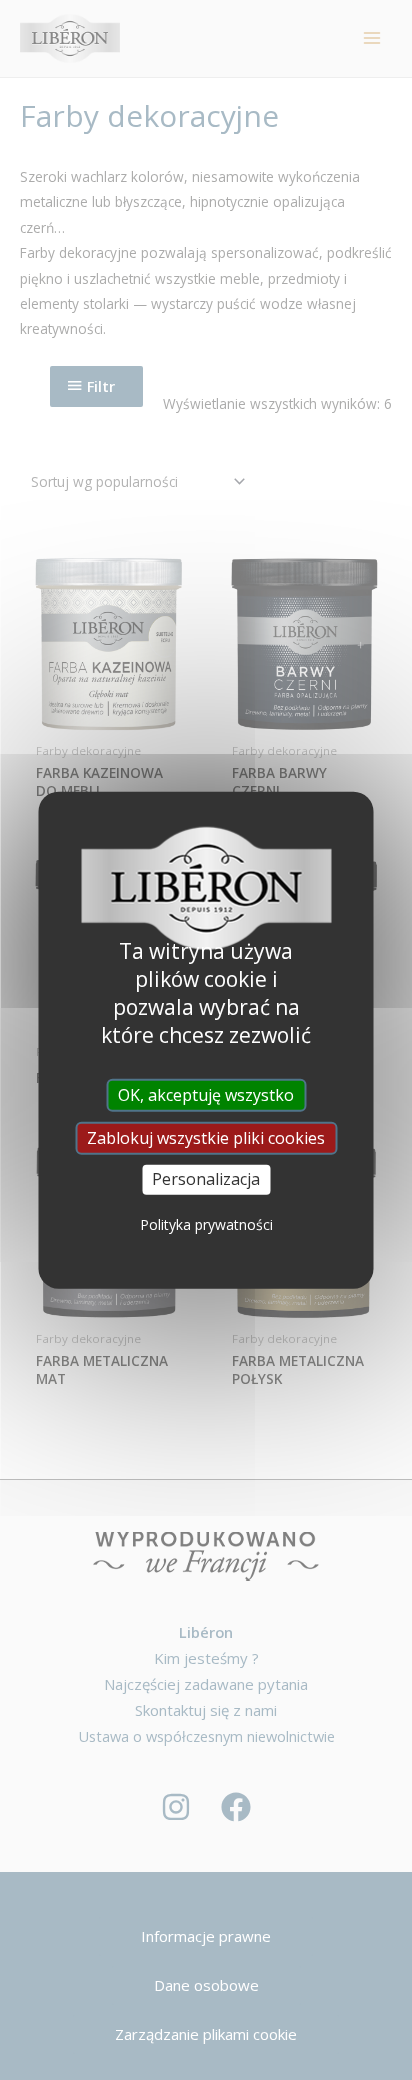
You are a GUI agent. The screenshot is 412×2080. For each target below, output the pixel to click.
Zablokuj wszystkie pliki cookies (206, 1138)
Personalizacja (206, 1179)
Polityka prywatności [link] (206, 1223)
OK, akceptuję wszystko (206, 1095)
